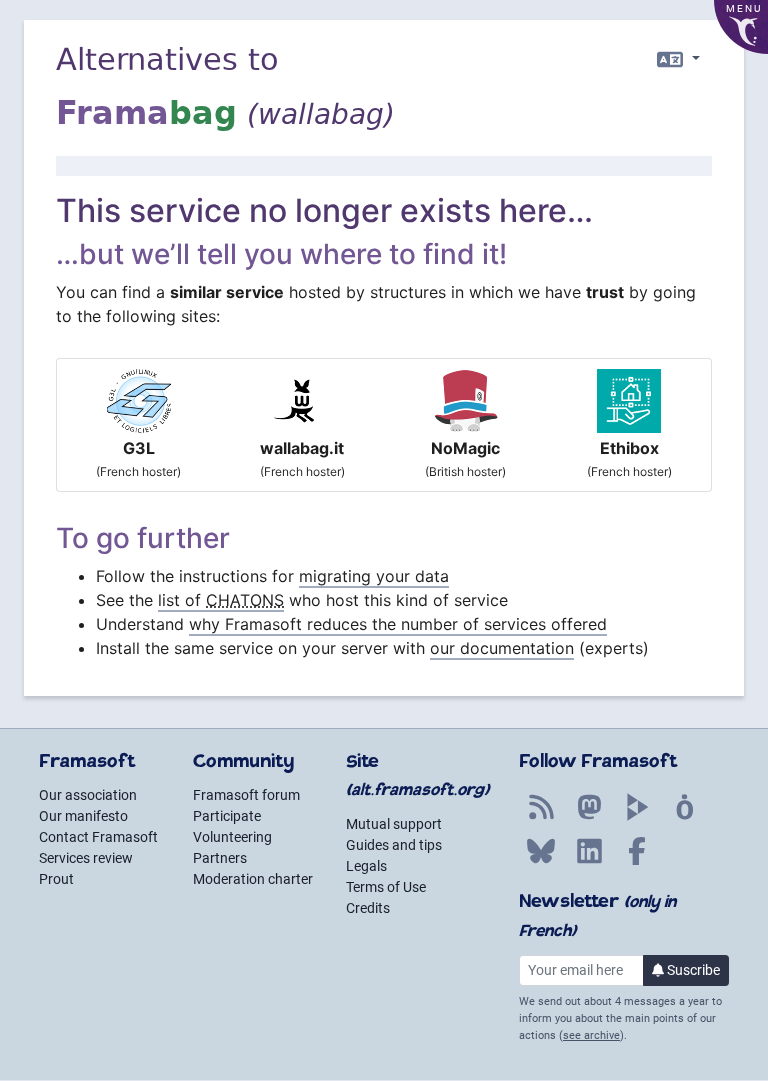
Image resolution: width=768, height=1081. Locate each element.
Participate (227, 816)
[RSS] (541, 818)
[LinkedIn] (589, 862)
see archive (591, 1035)
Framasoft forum (246, 795)
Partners (220, 858)
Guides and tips (394, 845)
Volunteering (232, 837)
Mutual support (394, 824)
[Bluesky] (541, 862)
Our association (88, 795)
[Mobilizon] (685, 818)
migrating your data (374, 576)
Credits (368, 908)
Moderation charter (253, 879)
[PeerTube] (637, 818)
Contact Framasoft (98, 837)
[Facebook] (637, 862)
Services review (86, 858)
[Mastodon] (589, 818)
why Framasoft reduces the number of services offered (398, 624)
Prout (56, 879)
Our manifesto (83, 816)
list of (221, 600)
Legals (366, 866)
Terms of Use (386, 887)
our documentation (502, 648)
